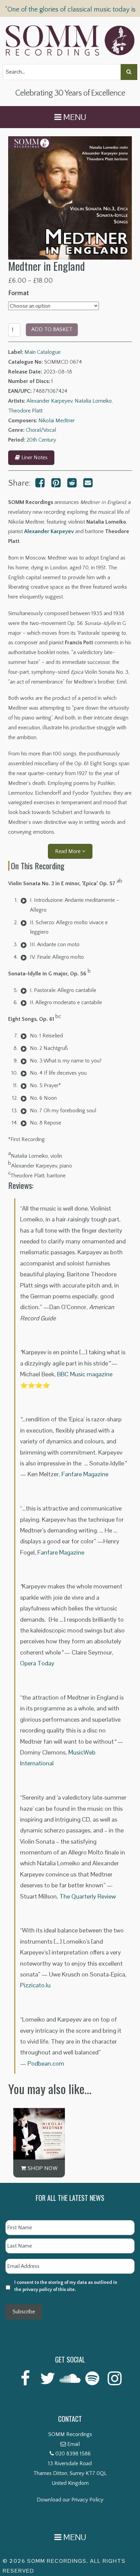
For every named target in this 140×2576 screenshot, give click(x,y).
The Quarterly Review (88, 1896)
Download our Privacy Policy (70, 2500)
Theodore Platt (25, 411)
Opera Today (37, 1663)
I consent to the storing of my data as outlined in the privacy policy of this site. (66, 2286)
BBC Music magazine (85, 1374)
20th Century (41, 440)
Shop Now (42, 2168)
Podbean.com (46, 2063)
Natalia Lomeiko (93, 401)
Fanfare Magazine (85, 1474)
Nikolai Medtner (57, 421)
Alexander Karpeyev (49, 401)
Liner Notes (34, 458)
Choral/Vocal (41, 430)
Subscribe (24, 2312)
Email (74, 2444)
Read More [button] (68, 851)
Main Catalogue (42, 352)
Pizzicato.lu (35, 1985)
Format (19, 293)
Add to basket (52, 329)
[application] (24, 900)
